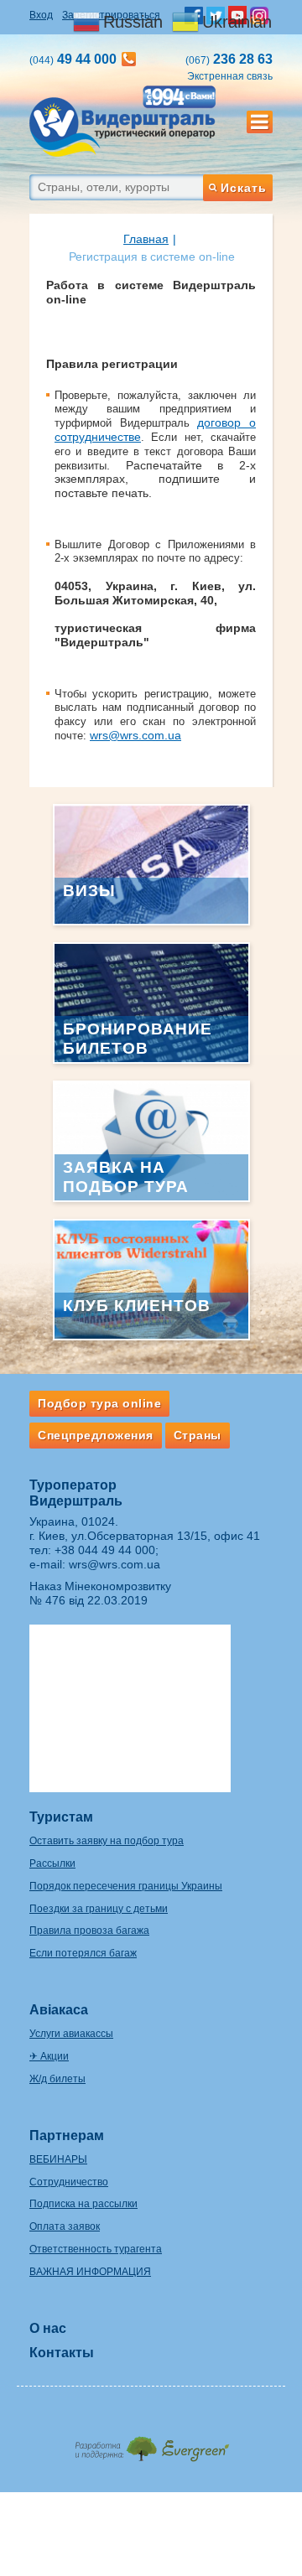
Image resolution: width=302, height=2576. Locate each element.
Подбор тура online (99, 1403)
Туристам (61, 1817)
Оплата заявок (65, 2226)
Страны (198, 1435)
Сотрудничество (69, 2182)
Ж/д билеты (57, 2079)
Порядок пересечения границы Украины (126, 1886)
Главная (146, 239)
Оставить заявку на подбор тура (107, 1841)
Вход (41, 15)
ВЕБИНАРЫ (58, 2159)
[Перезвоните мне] (129, 59)
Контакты (62, 2353)
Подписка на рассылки (83, 2204)
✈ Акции (49, 2056)
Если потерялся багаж (83, 1953)
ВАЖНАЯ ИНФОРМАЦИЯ (90, 2272)
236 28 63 (229, 59)
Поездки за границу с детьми (99, 1909)
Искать (244, 188)
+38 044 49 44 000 (105, 1550)
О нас (48, 2328)
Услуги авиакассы (71, 2034)
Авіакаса (59, 2010)
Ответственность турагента (96, 2249)
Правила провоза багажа (89, 1931)
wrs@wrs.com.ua (135, 735)
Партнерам (67, 2135)
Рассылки (52, 1863)
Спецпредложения (96, 1435)
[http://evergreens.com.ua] (151, 2444)
